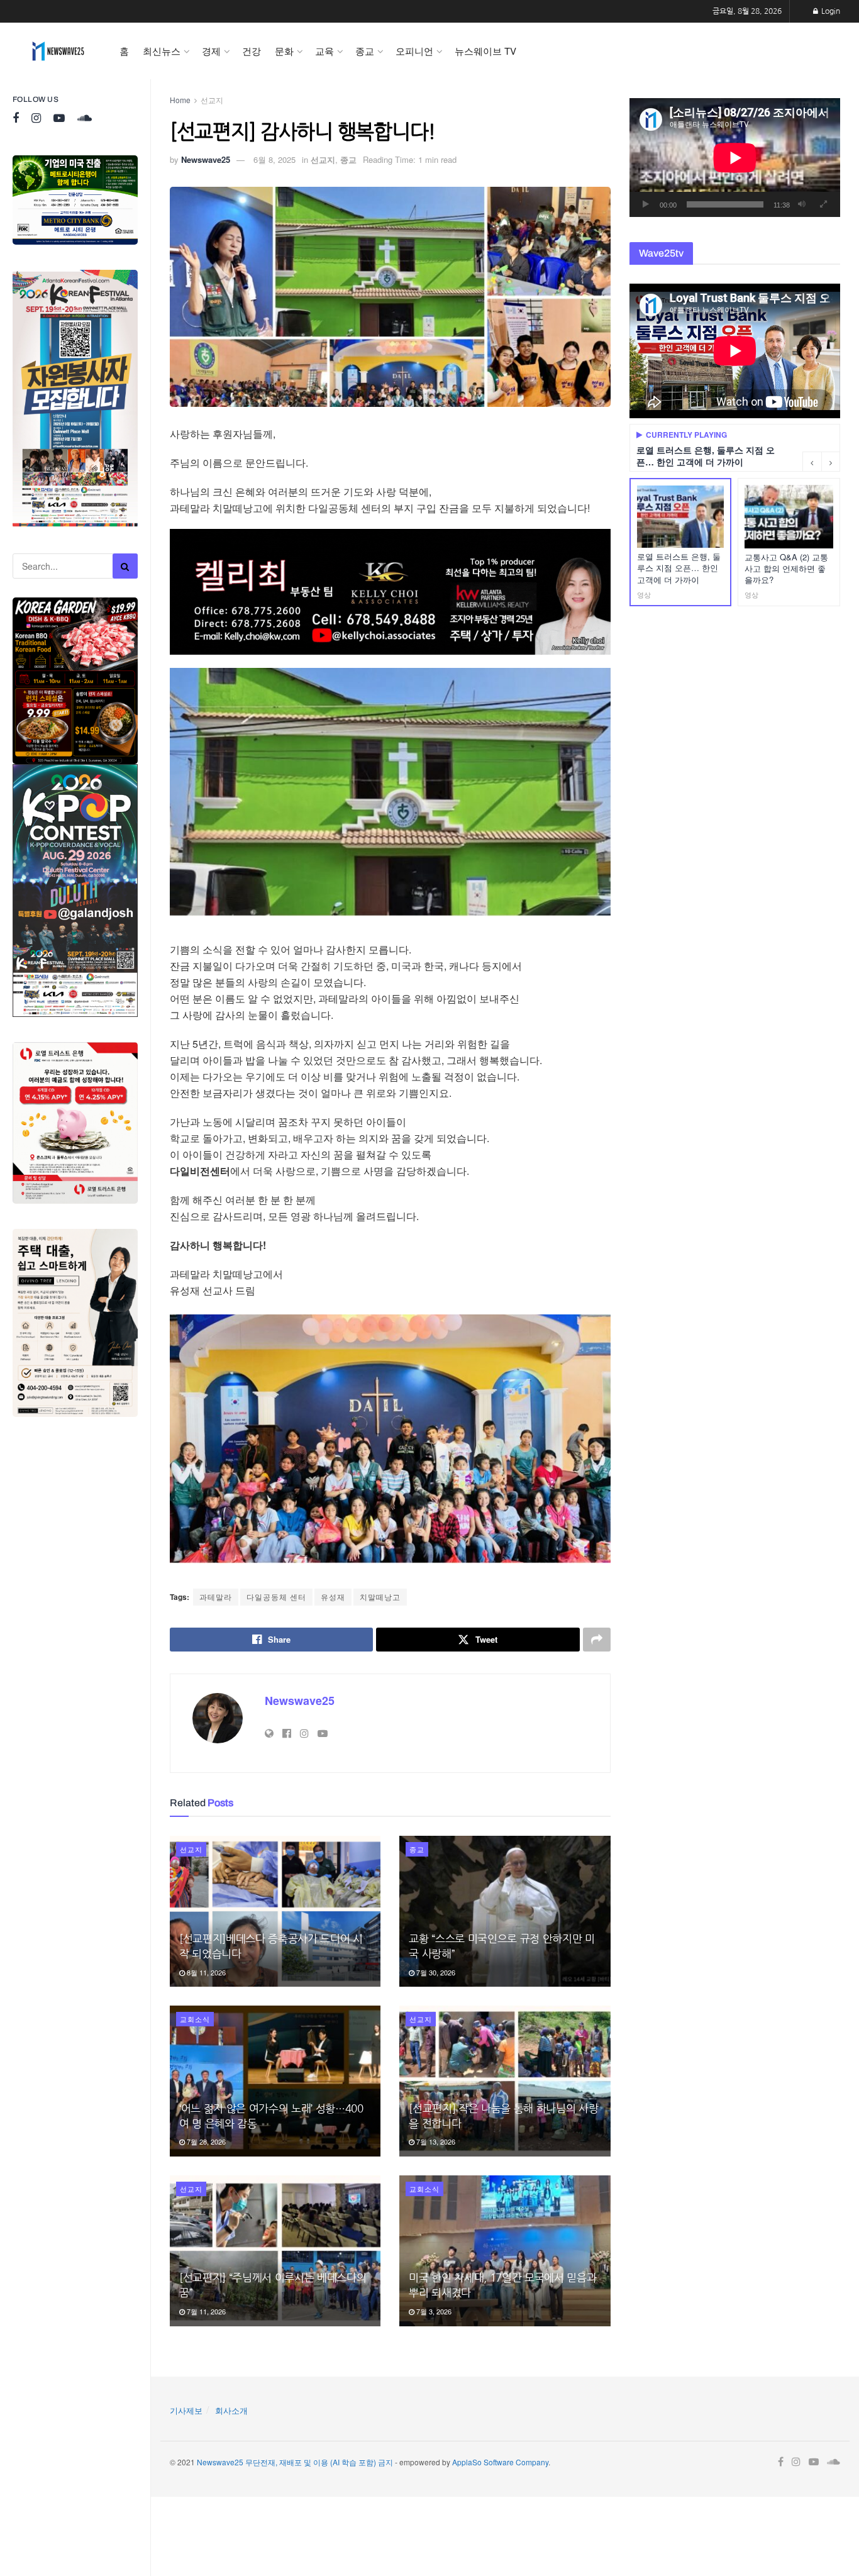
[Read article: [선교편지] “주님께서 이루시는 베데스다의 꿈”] (275, 2251)
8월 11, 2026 (205, 1972)
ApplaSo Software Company (500, 2462)
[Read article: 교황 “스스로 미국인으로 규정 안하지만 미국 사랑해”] (505, 1911)
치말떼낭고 (380, 1596)
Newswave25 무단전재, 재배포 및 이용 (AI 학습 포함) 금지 (295, 2462)
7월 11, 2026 (205, 2311)
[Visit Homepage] (58, 51)
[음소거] (802, 204)
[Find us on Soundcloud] (85, 119)
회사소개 (231, 2410)
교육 (324, 51)
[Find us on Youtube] (59, 119)
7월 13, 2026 (435, 2141)
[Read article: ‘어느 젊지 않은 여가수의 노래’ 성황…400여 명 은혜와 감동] (275, 2081)
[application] (735, 158)
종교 (365, 51)
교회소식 (195, 2019)
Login (830, 11)
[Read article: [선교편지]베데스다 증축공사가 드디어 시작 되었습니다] (275, 1911)
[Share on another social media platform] (597, 1640)
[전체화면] (824, 204)
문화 (284, 51)
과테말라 (216, 1596)
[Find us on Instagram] (36, 119)
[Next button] (831, 462)
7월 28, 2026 (205, 2141)
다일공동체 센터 (276, 1596)
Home (180, 100)
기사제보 (186, 2410)
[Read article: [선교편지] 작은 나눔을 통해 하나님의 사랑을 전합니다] (505, 2081)
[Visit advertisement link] (75, 200)
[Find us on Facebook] (16, 119)
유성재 (333, 1596)
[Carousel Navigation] (821, 462)
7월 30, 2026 (435, 1972)
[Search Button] (125, 566)
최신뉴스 (162, 51)
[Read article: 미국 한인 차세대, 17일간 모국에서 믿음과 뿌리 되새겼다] (505, 2251)
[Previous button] (812, 462)
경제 (211, 51)
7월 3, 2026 (433, 2311)
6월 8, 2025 (274, 159)
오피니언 (414, 51)
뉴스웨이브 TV (485, 51)
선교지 (212, 100)
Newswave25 (206, 159)
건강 (252, 51)
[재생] (646, 204)
